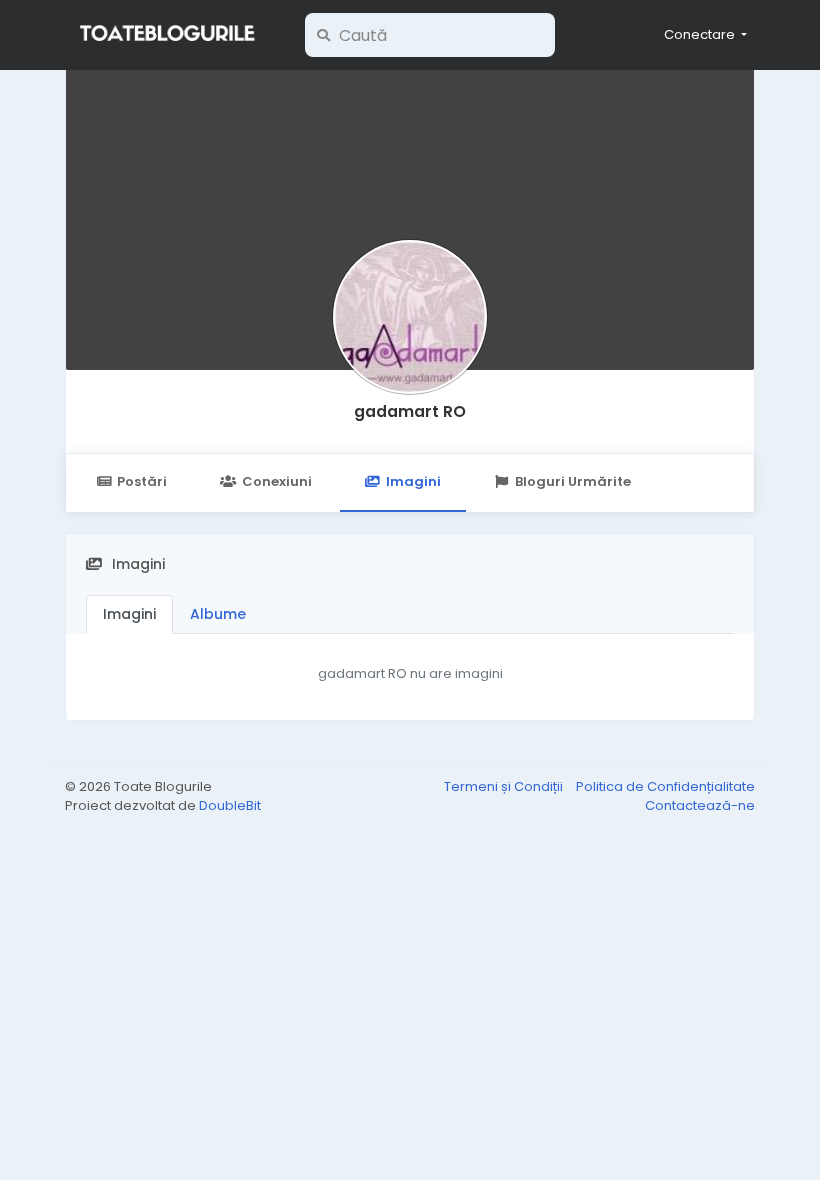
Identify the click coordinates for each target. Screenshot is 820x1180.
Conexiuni (277, 481)
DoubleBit (230, 805)
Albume (218, 614)
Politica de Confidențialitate (665, 786)
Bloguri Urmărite (573, 481)
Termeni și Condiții (505, 786)
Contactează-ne (700, 805)
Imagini (413, 481)
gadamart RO (410, 411)
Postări (142, 481)
